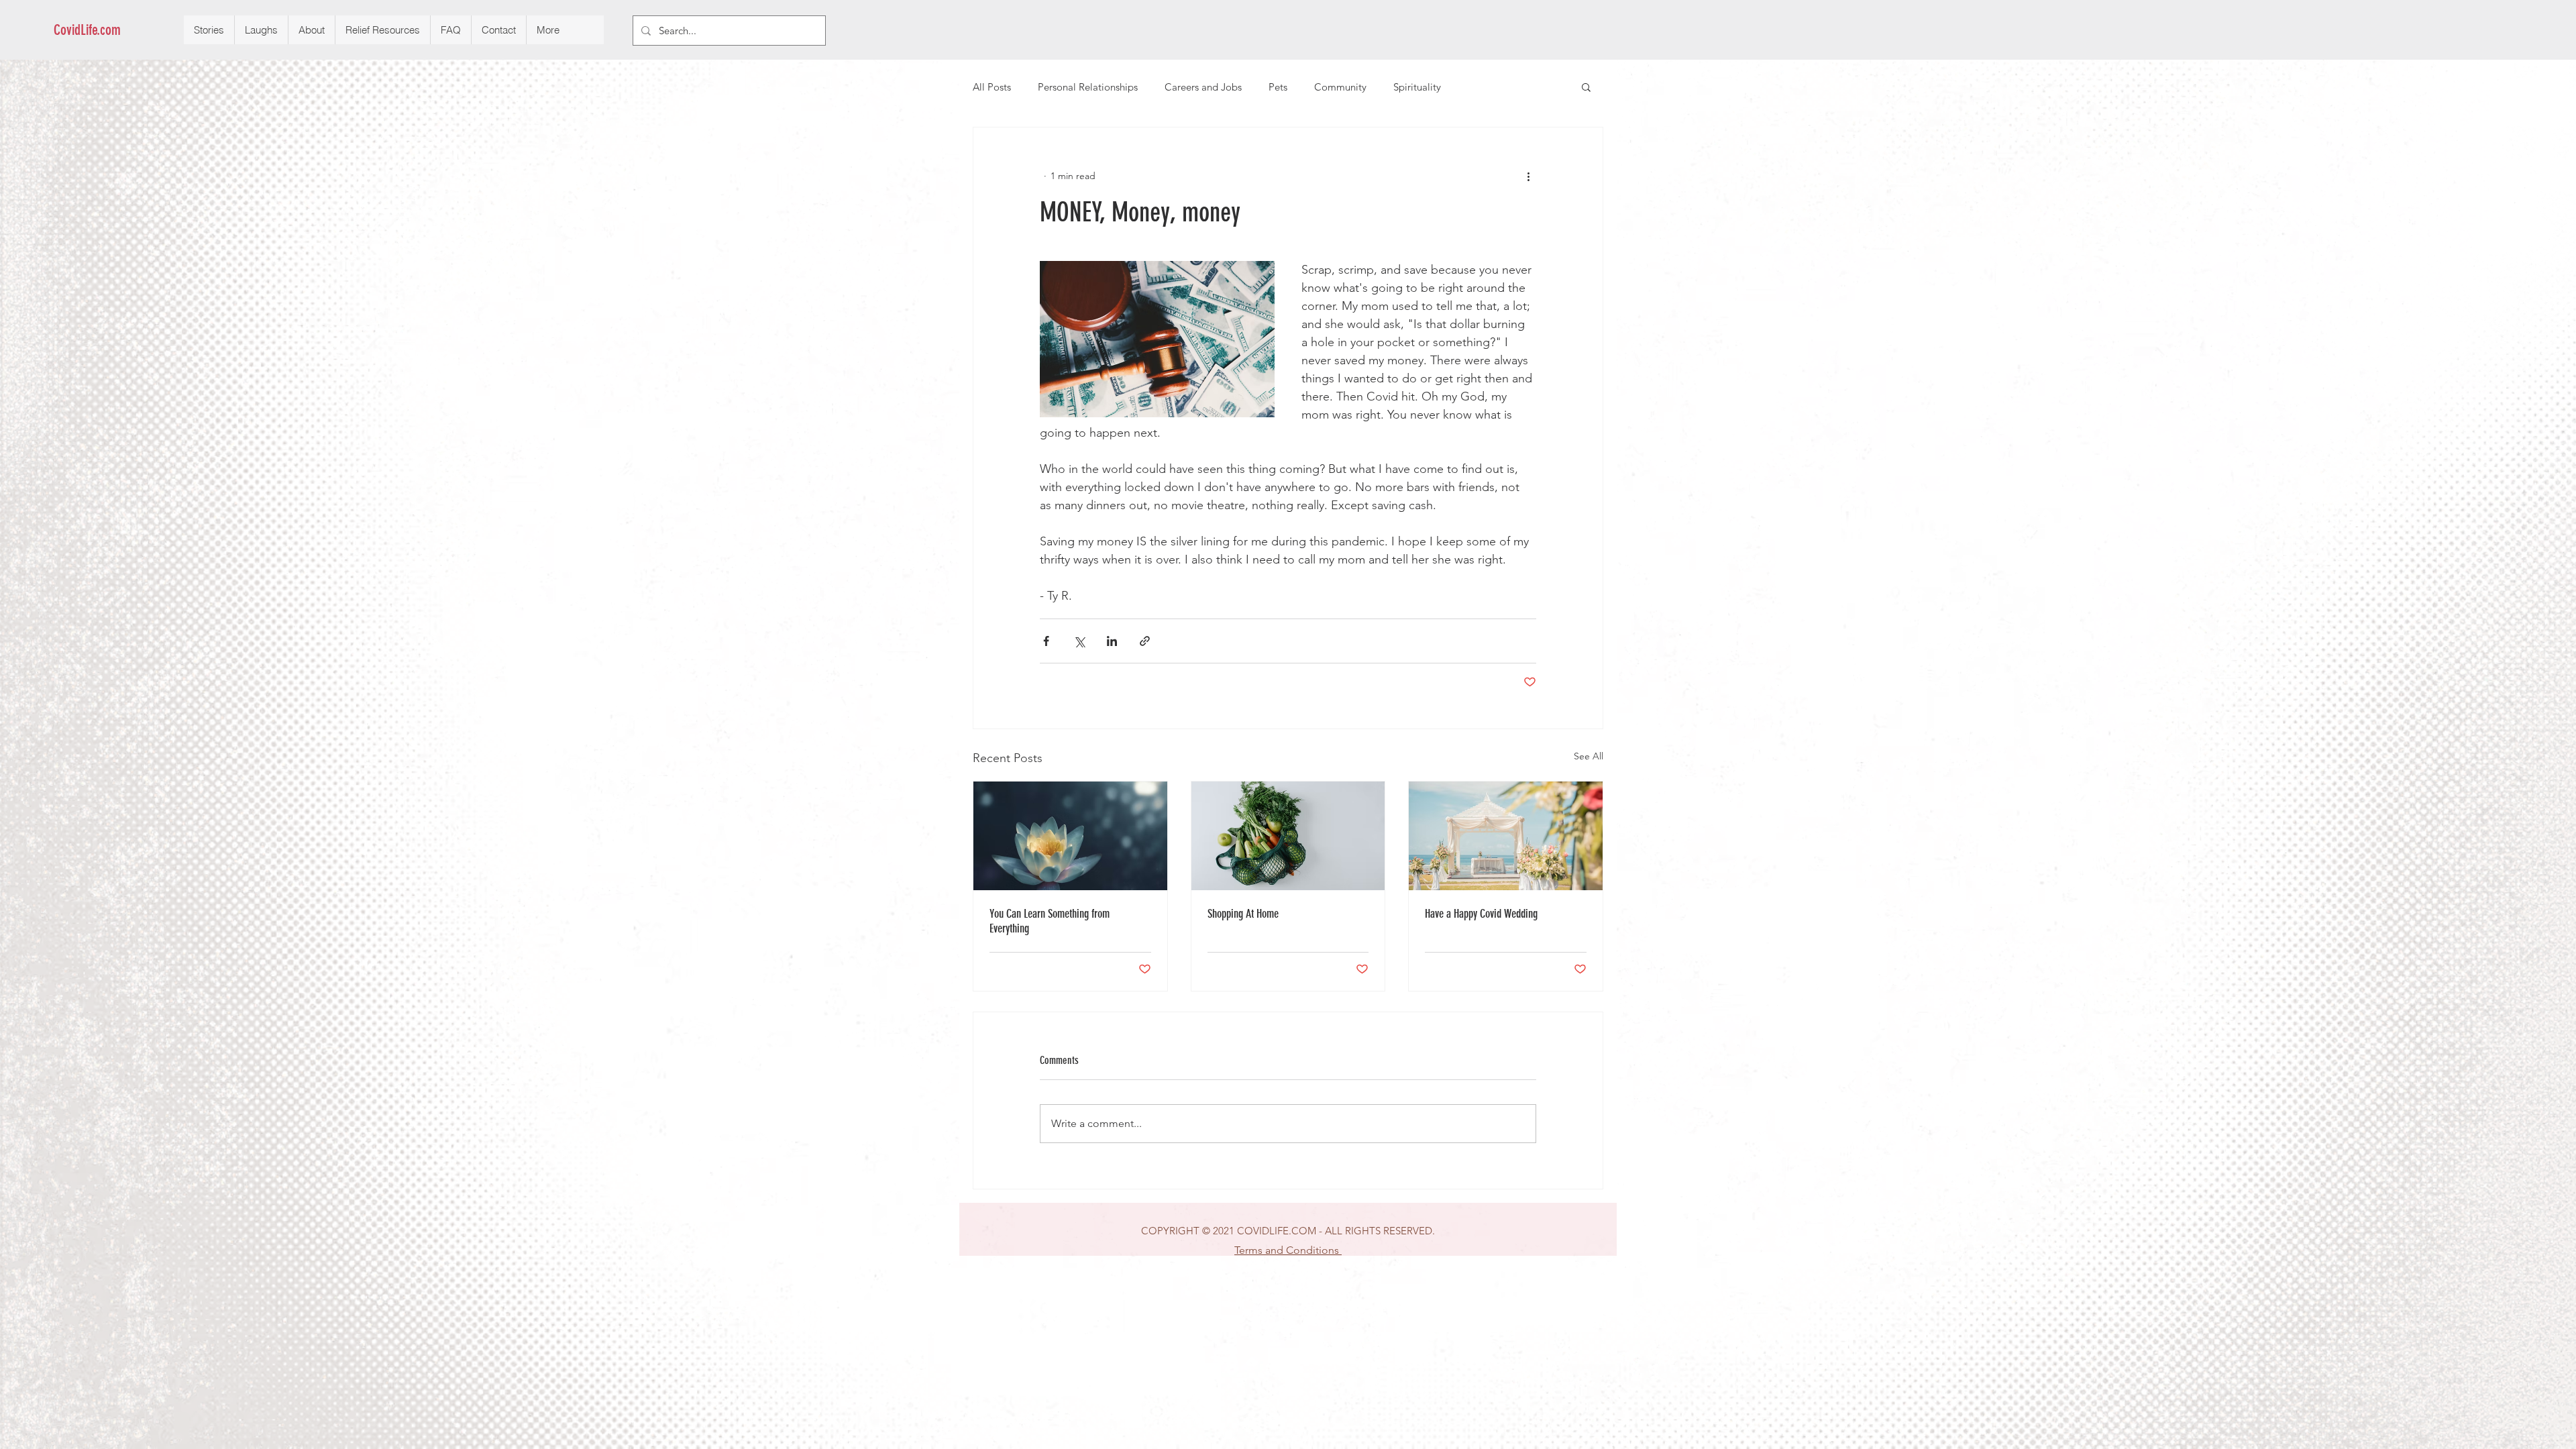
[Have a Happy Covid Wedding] (1506, 836)
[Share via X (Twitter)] (1079, 641)
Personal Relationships (1088, 87)
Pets (1278, 87)
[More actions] (1528, 176)
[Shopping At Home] (1288, 836)
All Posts (992, 87)
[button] (1586, 87)
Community (1340, 87)
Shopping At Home (1243, 914)
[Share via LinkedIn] (1112, 641)
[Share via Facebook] (1046, 641)
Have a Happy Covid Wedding (1481, 914)
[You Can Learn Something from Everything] (1070, 836)
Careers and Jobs (1203, 87)
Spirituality (1417, 87)
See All (1589, 756)
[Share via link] (1145, 641)
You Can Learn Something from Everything (1050, 921)
